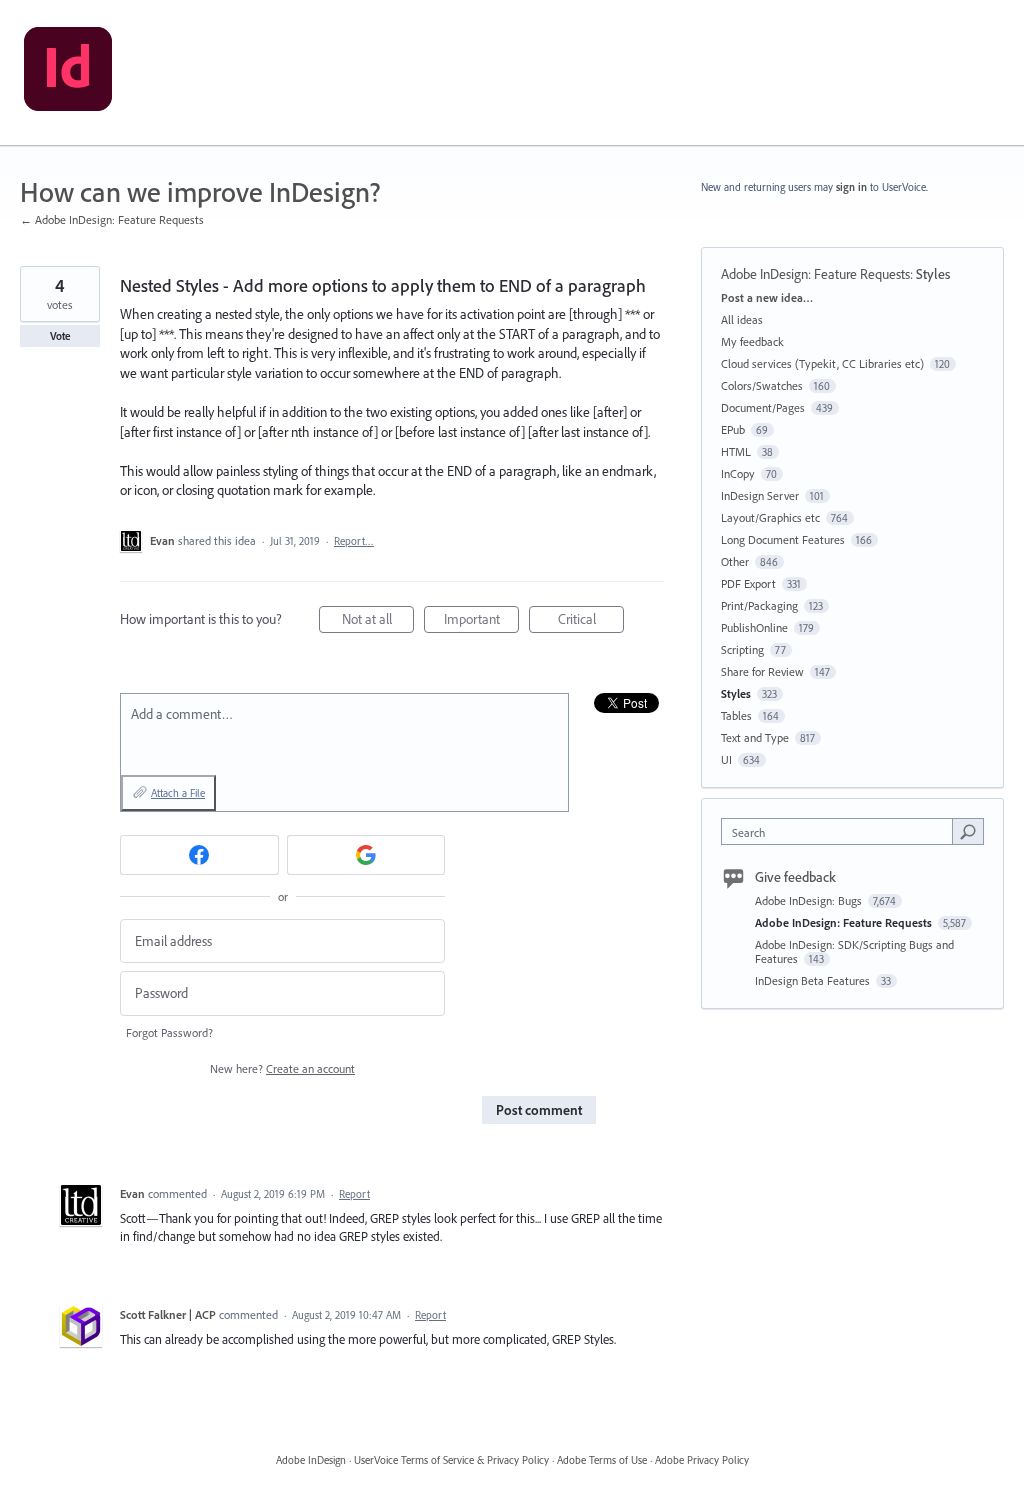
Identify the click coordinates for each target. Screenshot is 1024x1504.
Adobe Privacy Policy (702, 1460)
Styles (933, 274)
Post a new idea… (767, 297)
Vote (60, 336)
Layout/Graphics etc (770, 517)
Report (354, 1194)
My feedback (752, 341)
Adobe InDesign (311, 1460)
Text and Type (755, 737)
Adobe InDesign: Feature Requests (815, 274)
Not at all (378, 621)
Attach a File (178, 793)
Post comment (539, 1110)
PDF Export (748, 583)
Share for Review (762, 671)
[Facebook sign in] (199, 855)
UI (726, 759)
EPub (733, 429)
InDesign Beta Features (814, 980)
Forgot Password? (169, 1032)
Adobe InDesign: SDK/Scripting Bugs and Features (854, 951)
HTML (736, 451)
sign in (851, 187)
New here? (282, 1068)
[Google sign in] (366, 855)
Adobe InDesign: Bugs (810, 900)
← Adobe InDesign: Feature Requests (112, 219)
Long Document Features (783, 539)
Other (735, 561)
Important (481, 621)
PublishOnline (754, 627)
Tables (736, 715)
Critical (591, 621)
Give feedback (795, 877)
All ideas (742, 319)
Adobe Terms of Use (602, 1460)
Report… (354, 541)
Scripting (742, 649)
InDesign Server (760, 495)
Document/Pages (763, 407)
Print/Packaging (759, 605)
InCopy (738, 473)
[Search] (968, 831)
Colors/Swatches (762, 385)
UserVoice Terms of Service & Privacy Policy (451, 1460)
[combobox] (841, 831)
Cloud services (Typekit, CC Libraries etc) (822, 363)
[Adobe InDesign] (68, 73)
